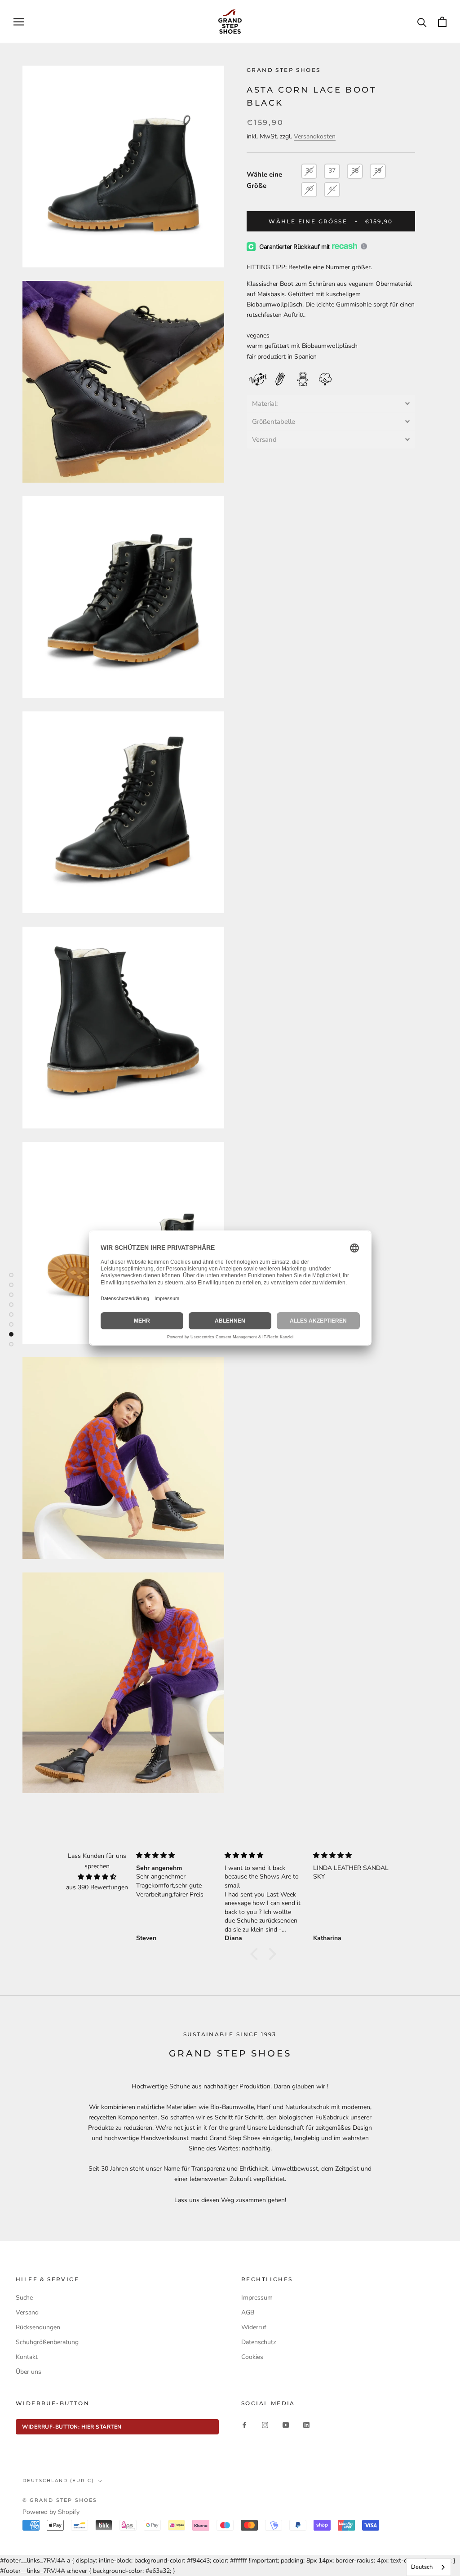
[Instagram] (265, 2424)
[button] (331, 404)
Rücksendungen (38, 2327)
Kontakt (27, 2357)
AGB (248, 2312)
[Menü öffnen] (19, 22)
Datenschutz (259, 2342)
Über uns (29, 2372)
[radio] (309, 171)
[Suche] (422, 22)
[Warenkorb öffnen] (442, 22)
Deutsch (422, 2567)
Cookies (252, 2357)
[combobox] (429, 2567)
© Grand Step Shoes (60, 2500)
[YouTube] (286, 2424)
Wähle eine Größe (264, 180)
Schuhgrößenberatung (47, 2342)
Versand (27, 2312)
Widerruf (254, 2327)
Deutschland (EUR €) (58, 2481)
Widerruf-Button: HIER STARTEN (72, 2427)
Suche (24, 2298)
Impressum (257, 2298)
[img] (97, 1877)
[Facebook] (244, 2424)
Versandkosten (315, 136)
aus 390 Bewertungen (97, 1887)
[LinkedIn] (306, 2424)
